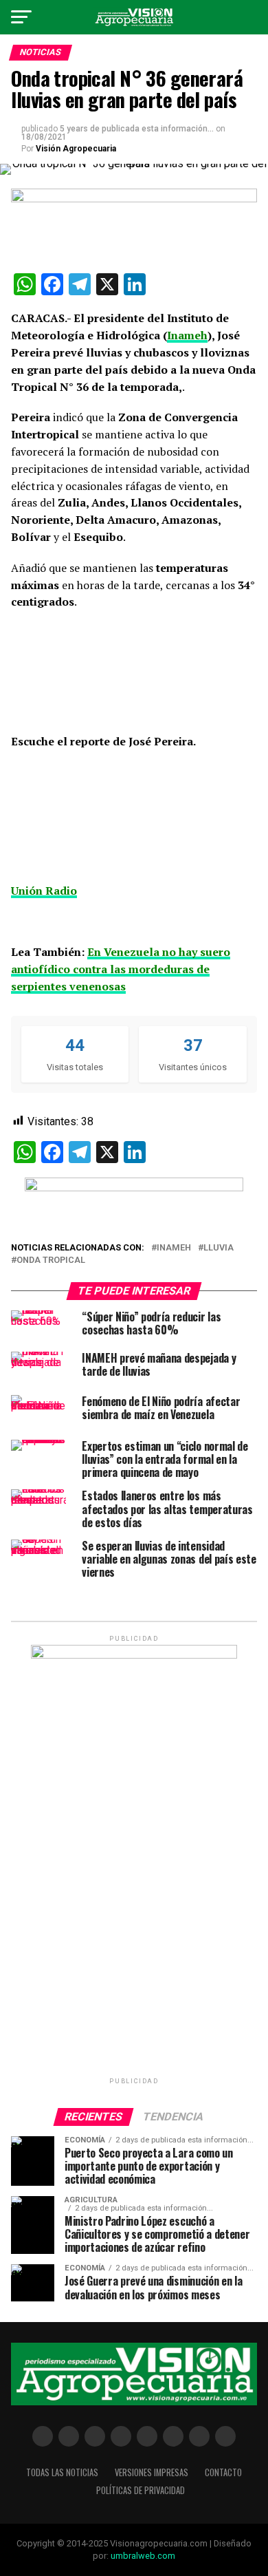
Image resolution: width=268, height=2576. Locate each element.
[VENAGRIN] (134, 1188)
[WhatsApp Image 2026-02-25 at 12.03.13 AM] (134, 1656)
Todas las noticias (62, 2472)
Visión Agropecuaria (76, 149)
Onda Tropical (51, 1260)
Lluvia (219, 1248)
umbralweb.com (143, 2556)
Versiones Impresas (152, 2472)
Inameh (174, 1248)
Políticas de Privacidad (141, 2490)
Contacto (223, 2472)
